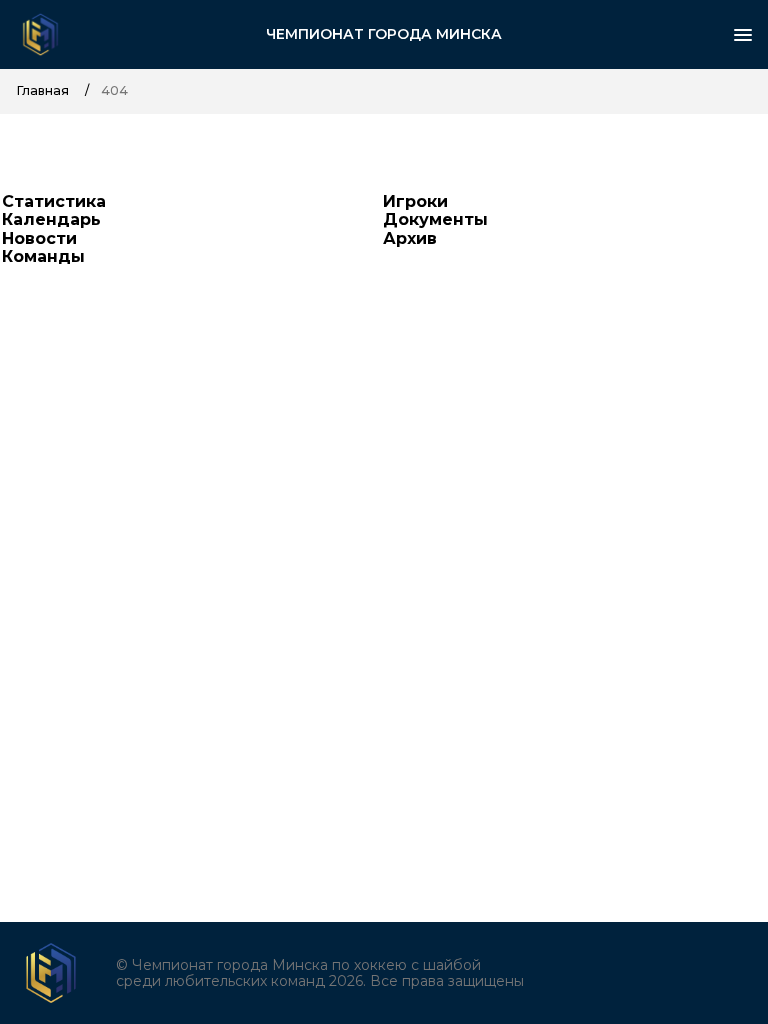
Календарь (51, 219)
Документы (435, 219)
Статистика (54, 201)
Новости (39, 238)
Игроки (415, 201)
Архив (410, 238)
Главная (42, 91)
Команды (43, 256)
